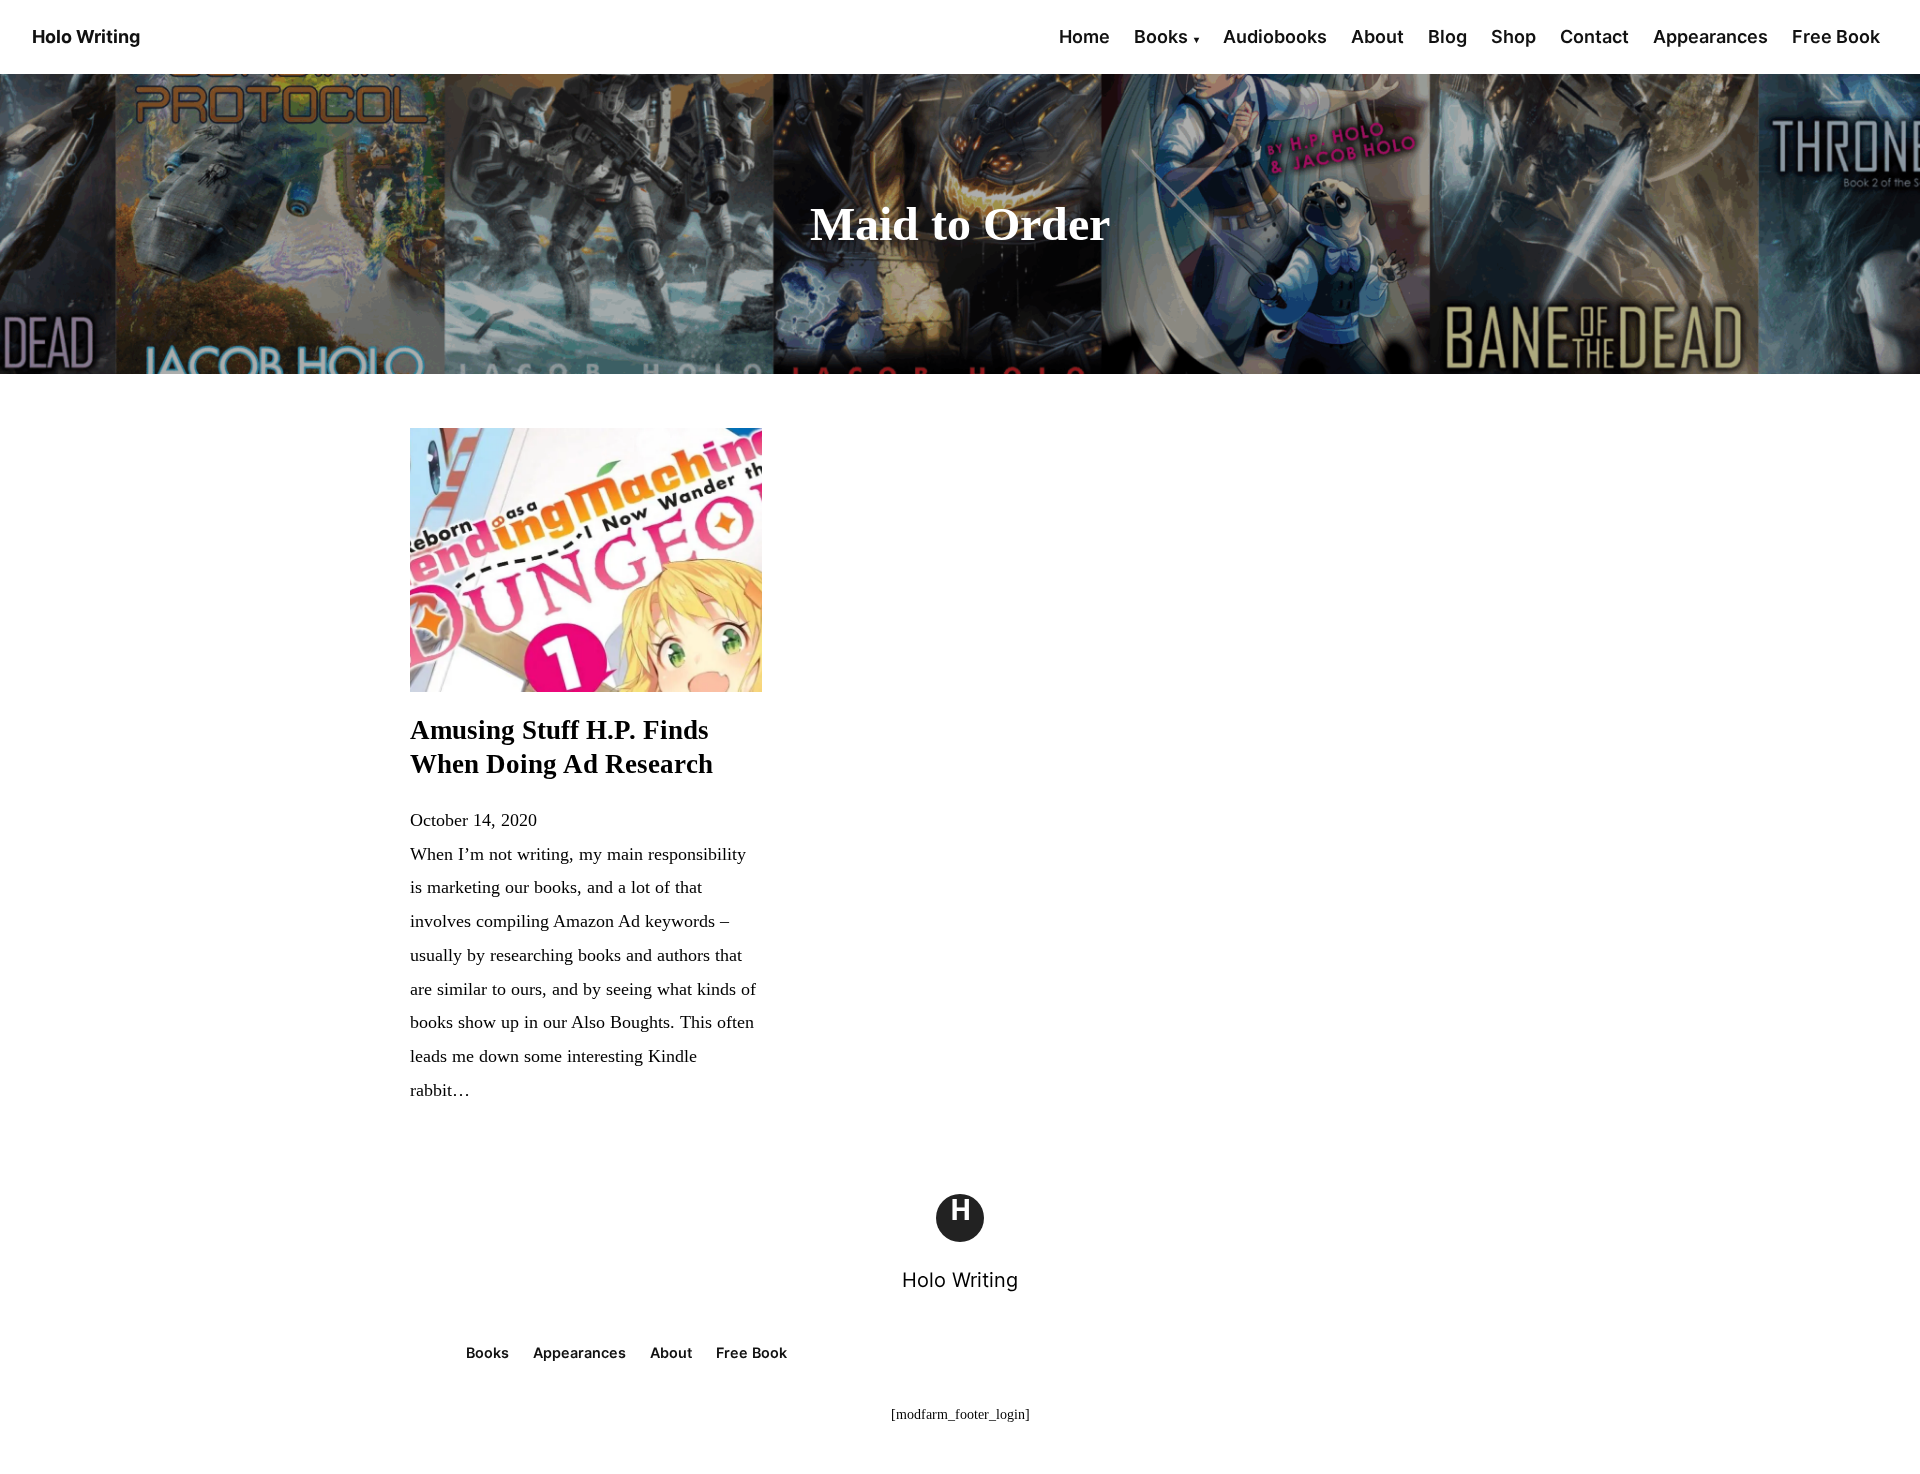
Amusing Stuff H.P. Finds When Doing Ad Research (561, 747)
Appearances (1710, 36)
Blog (1447, 36)
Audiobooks (1275, 36)
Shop (1513, 36)
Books (1161, 36)
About (1377, 36)
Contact (1594, 36)
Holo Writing (960, 1280)
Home (1084, 36)
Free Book (1836, 36)
